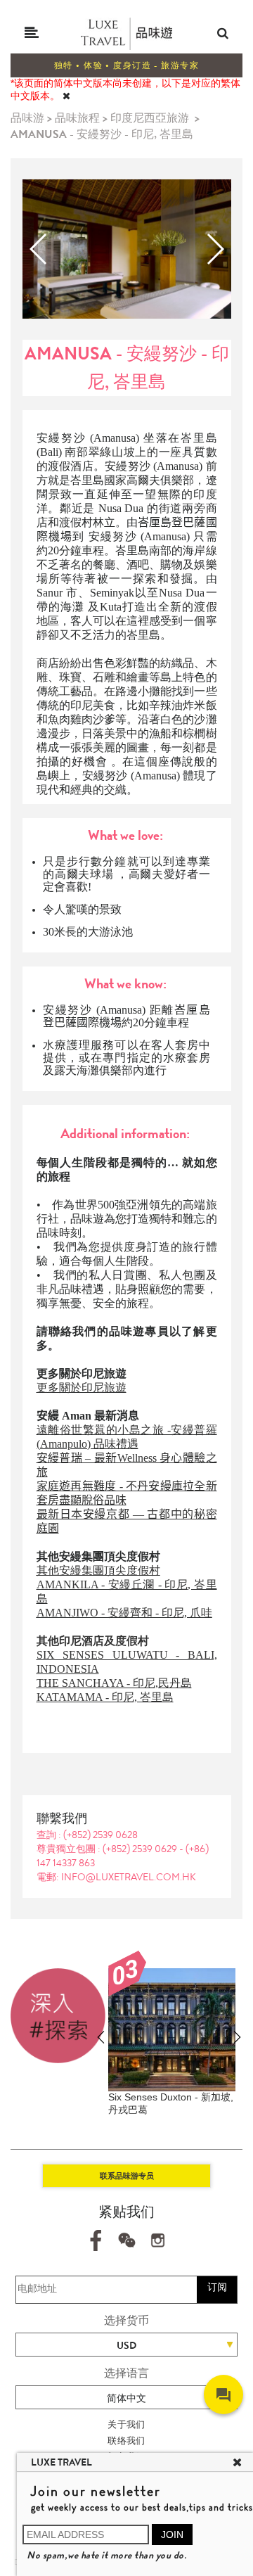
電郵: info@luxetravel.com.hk (116, 1877)
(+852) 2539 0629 (141, 1849)
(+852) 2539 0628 (100, 1835)
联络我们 (126, 2441)
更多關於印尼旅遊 (82, 1388)
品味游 (27, 118)
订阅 (217, 2287)
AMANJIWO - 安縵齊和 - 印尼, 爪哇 (124, 1613)
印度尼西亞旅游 (150, 118)
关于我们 (126, 2424)
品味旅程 (77, 118)
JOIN (172, 2534)
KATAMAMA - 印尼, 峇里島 (105, 1697)
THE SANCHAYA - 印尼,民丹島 (114, 1683)
